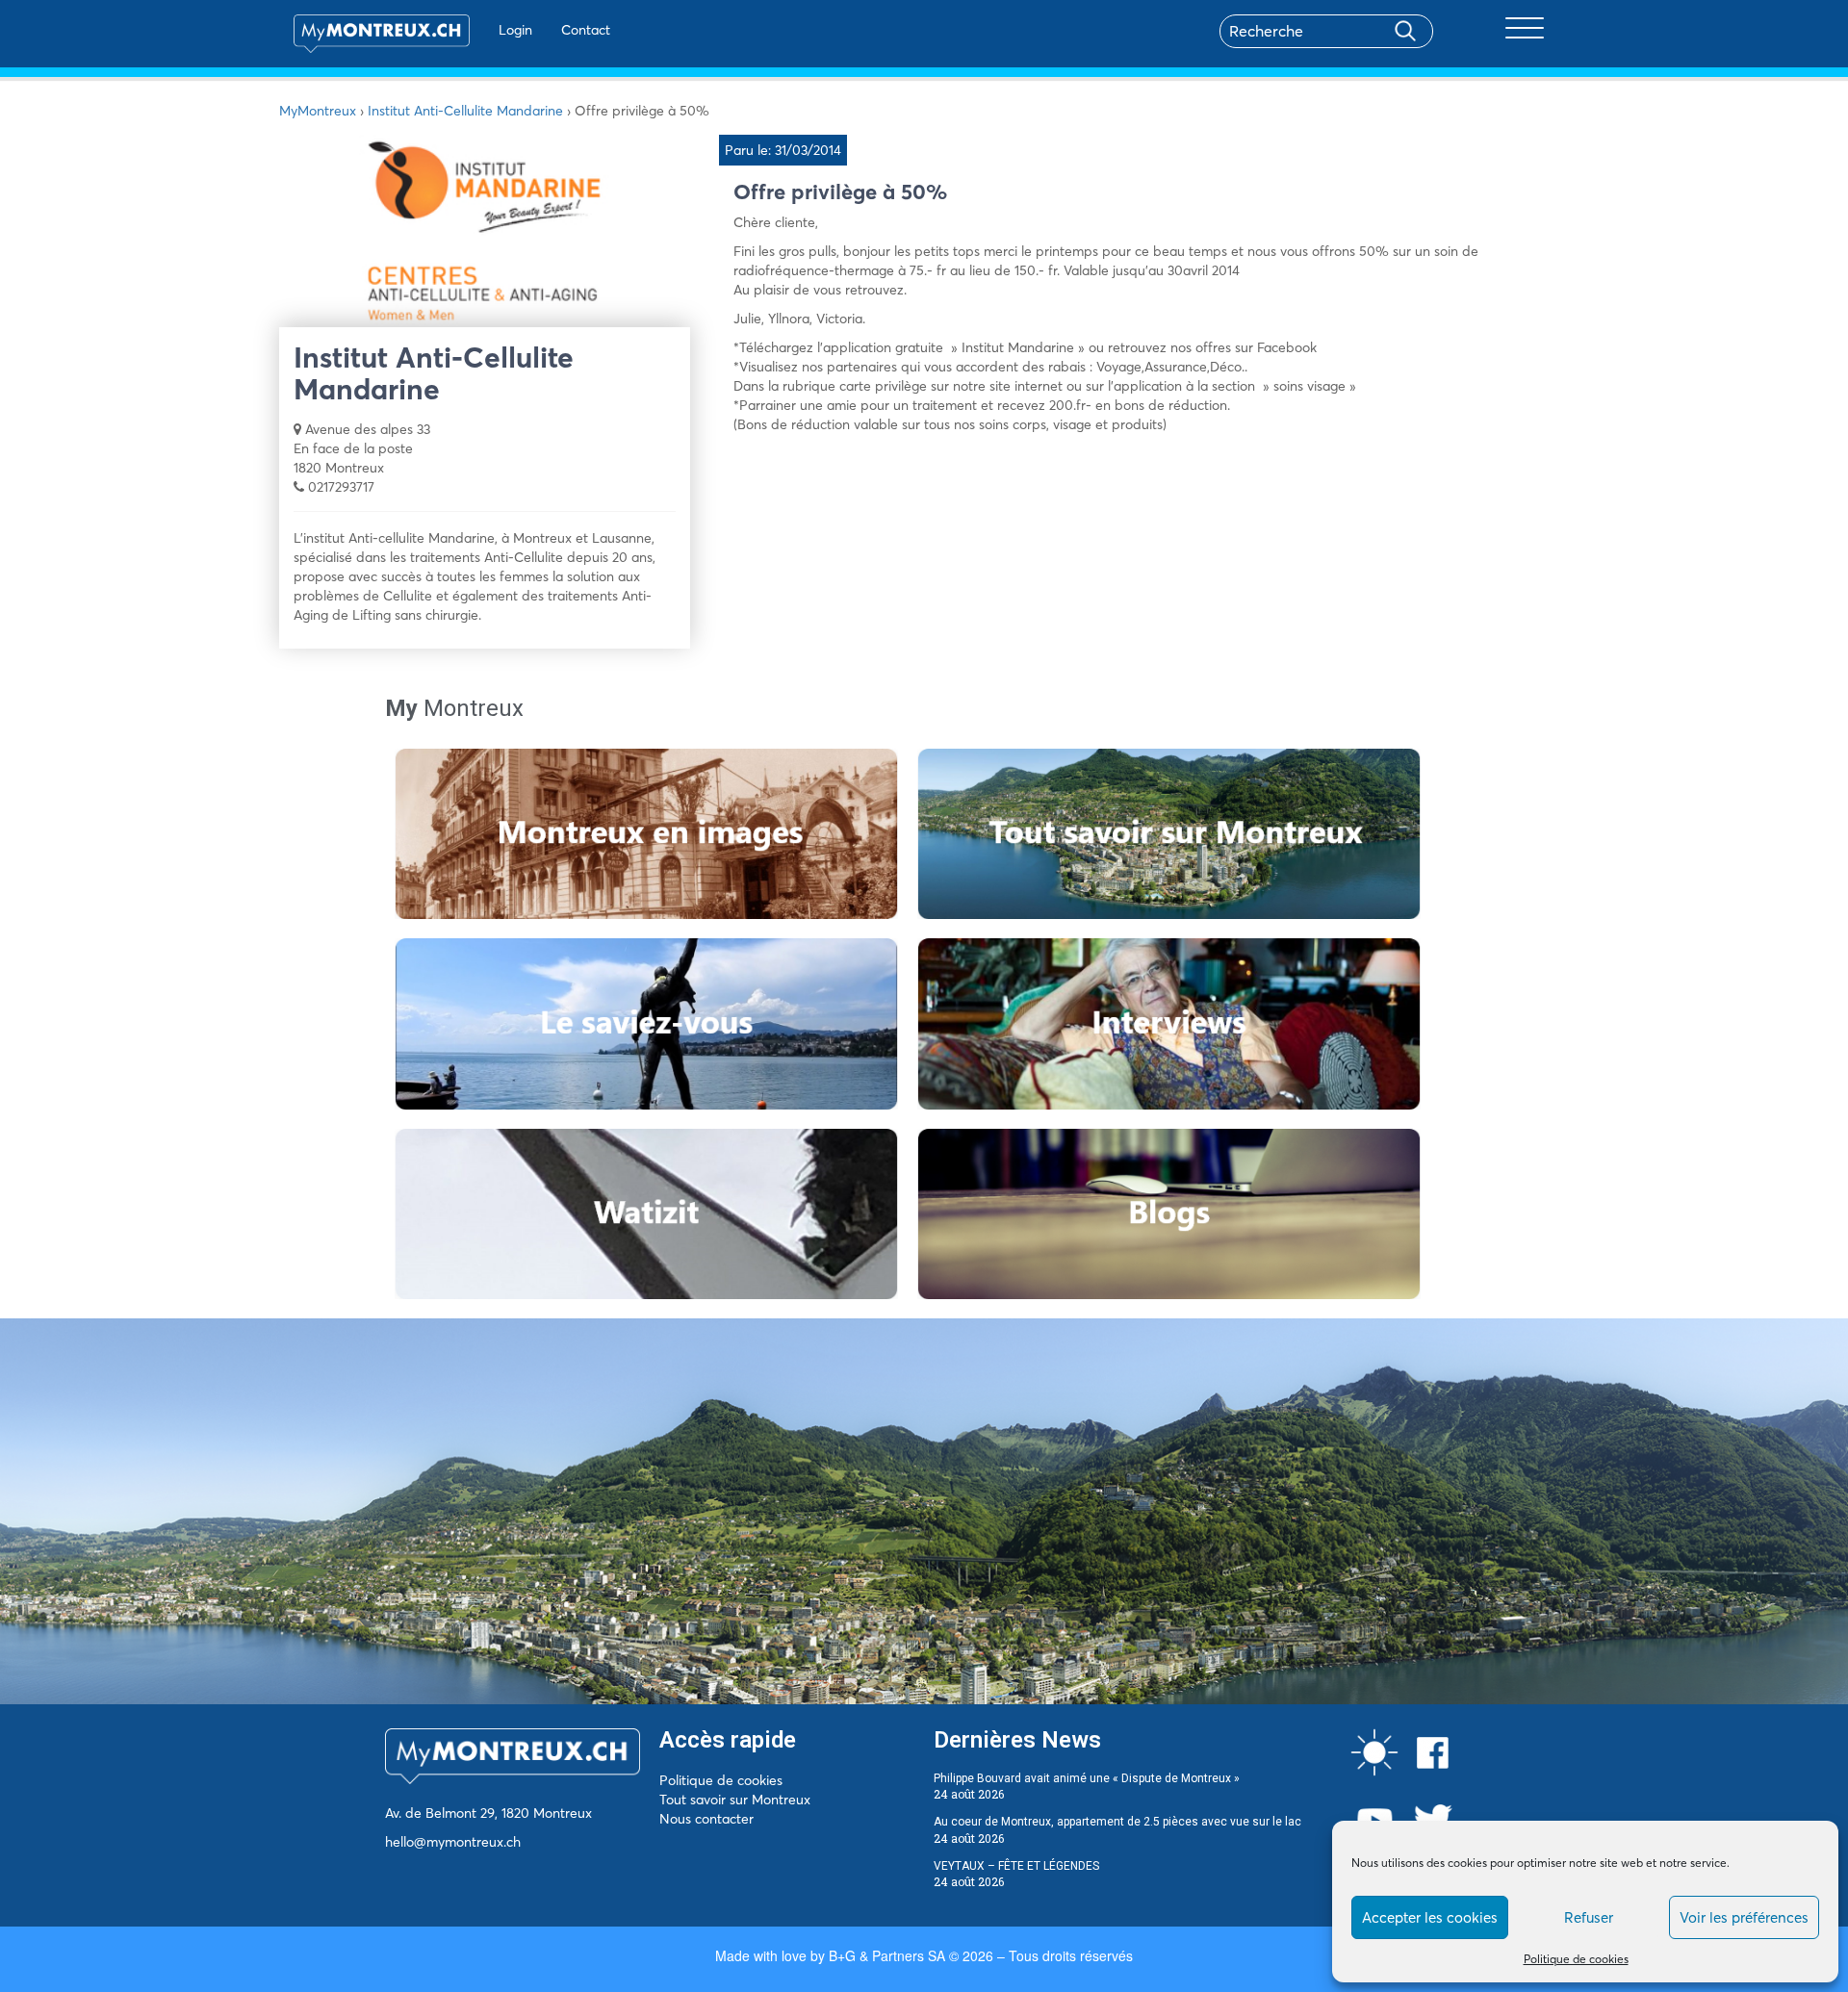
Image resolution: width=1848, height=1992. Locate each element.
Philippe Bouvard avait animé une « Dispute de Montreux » (1087, 1778)
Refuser (1589, 1917)
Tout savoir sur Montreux (735, 1800)
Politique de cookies (1576, 1959)
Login (515, 30)
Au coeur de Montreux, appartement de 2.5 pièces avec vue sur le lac (1117, 1822)
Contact (586, 30)
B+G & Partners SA (887, 1955)
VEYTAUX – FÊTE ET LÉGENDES (1016, 1866)
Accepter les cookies (1430, 1917)
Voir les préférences (1744, 1917)
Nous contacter (706, 1819)
